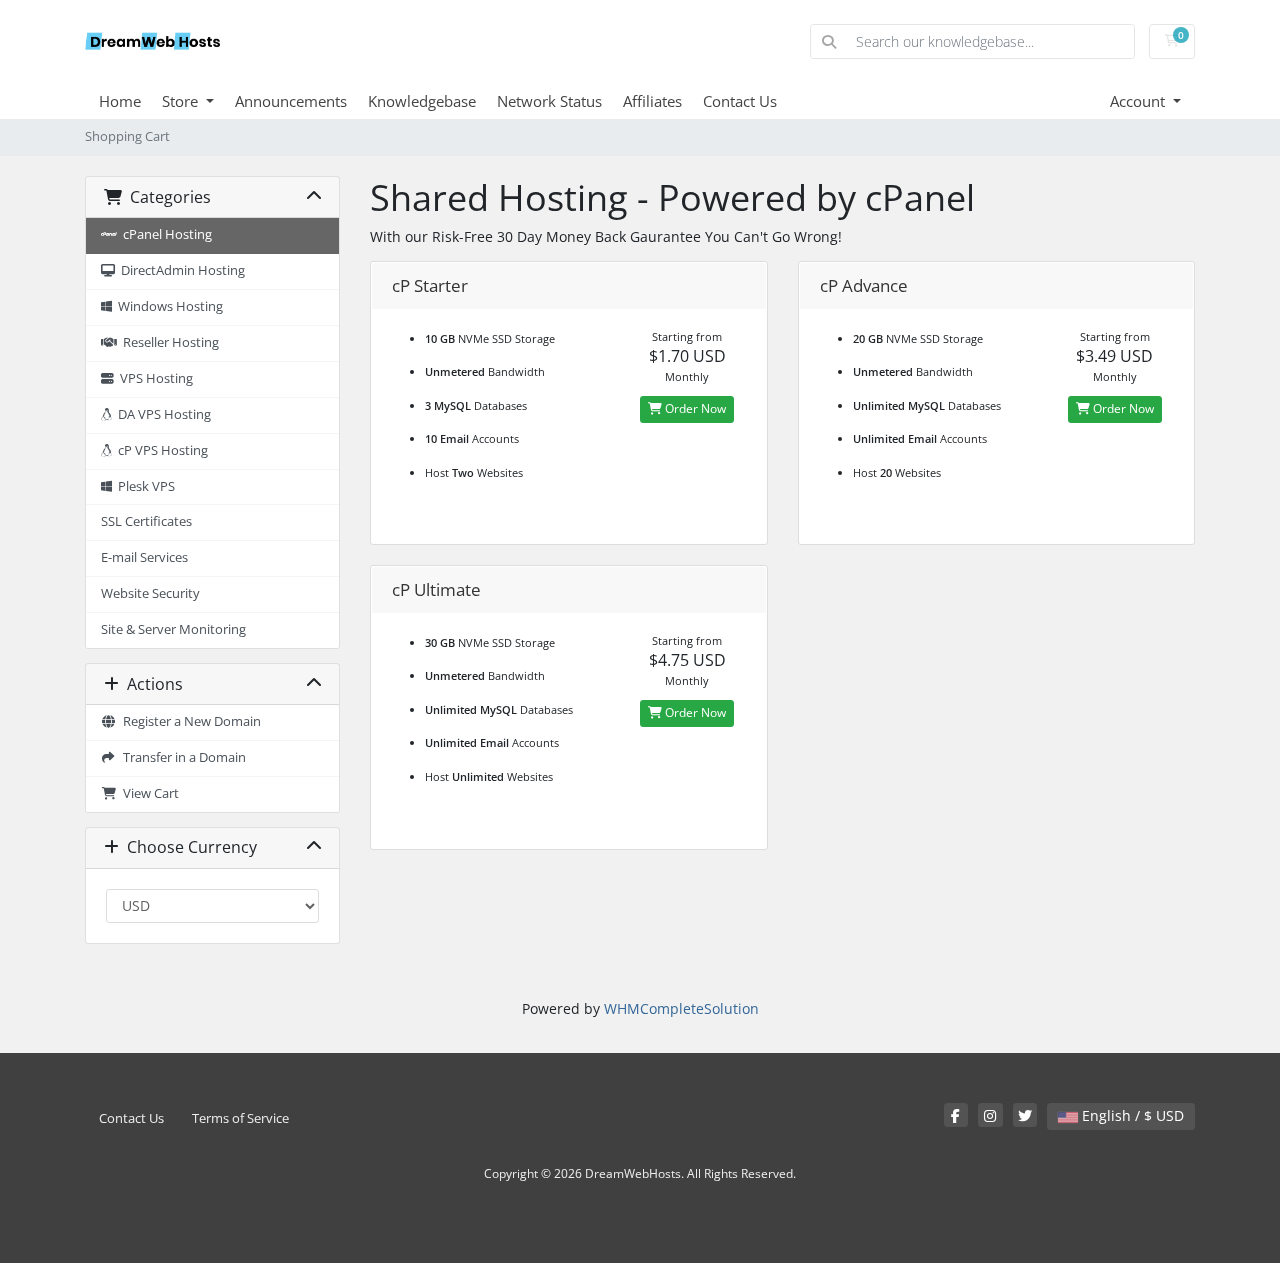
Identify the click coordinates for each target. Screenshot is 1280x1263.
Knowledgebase (422, 101)
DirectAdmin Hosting (180, 270)
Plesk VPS (143, 486)
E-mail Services (144, 557)
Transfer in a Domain (181, 757)
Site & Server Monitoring (173, 629)
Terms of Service (240, 1118)
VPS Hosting (153, 378)
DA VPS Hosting (161, 414)
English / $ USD (1131, 1115)
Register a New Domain (189, 721)
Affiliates (652, 101)
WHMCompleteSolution (681, 1008)
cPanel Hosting (164, 234)
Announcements (291, 101)
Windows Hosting (167, 306)
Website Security (150, 593)
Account (1139, 101)
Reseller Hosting (168, 342)
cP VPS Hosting (160, 450)
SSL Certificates (146, 521)
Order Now (694, 408)
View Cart (148, 793)
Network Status (549, 101)
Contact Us (740, 101)
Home (120, 101)
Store (182, 101)
